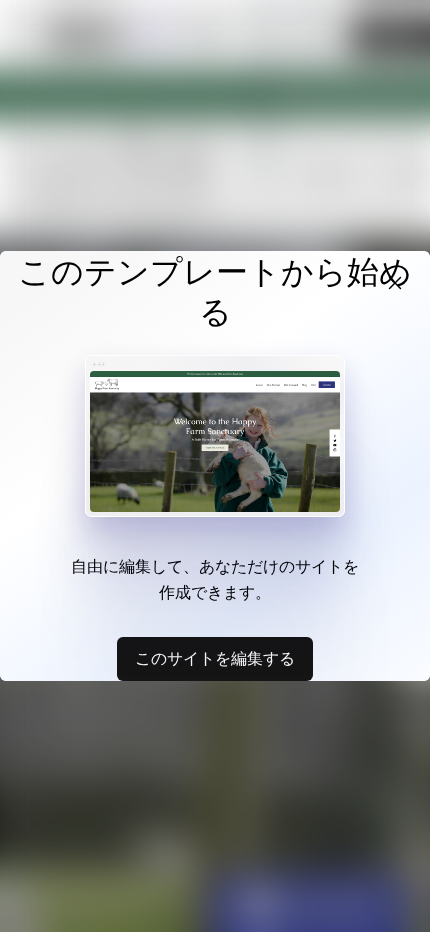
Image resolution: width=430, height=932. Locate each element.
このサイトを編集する (215, 658)
